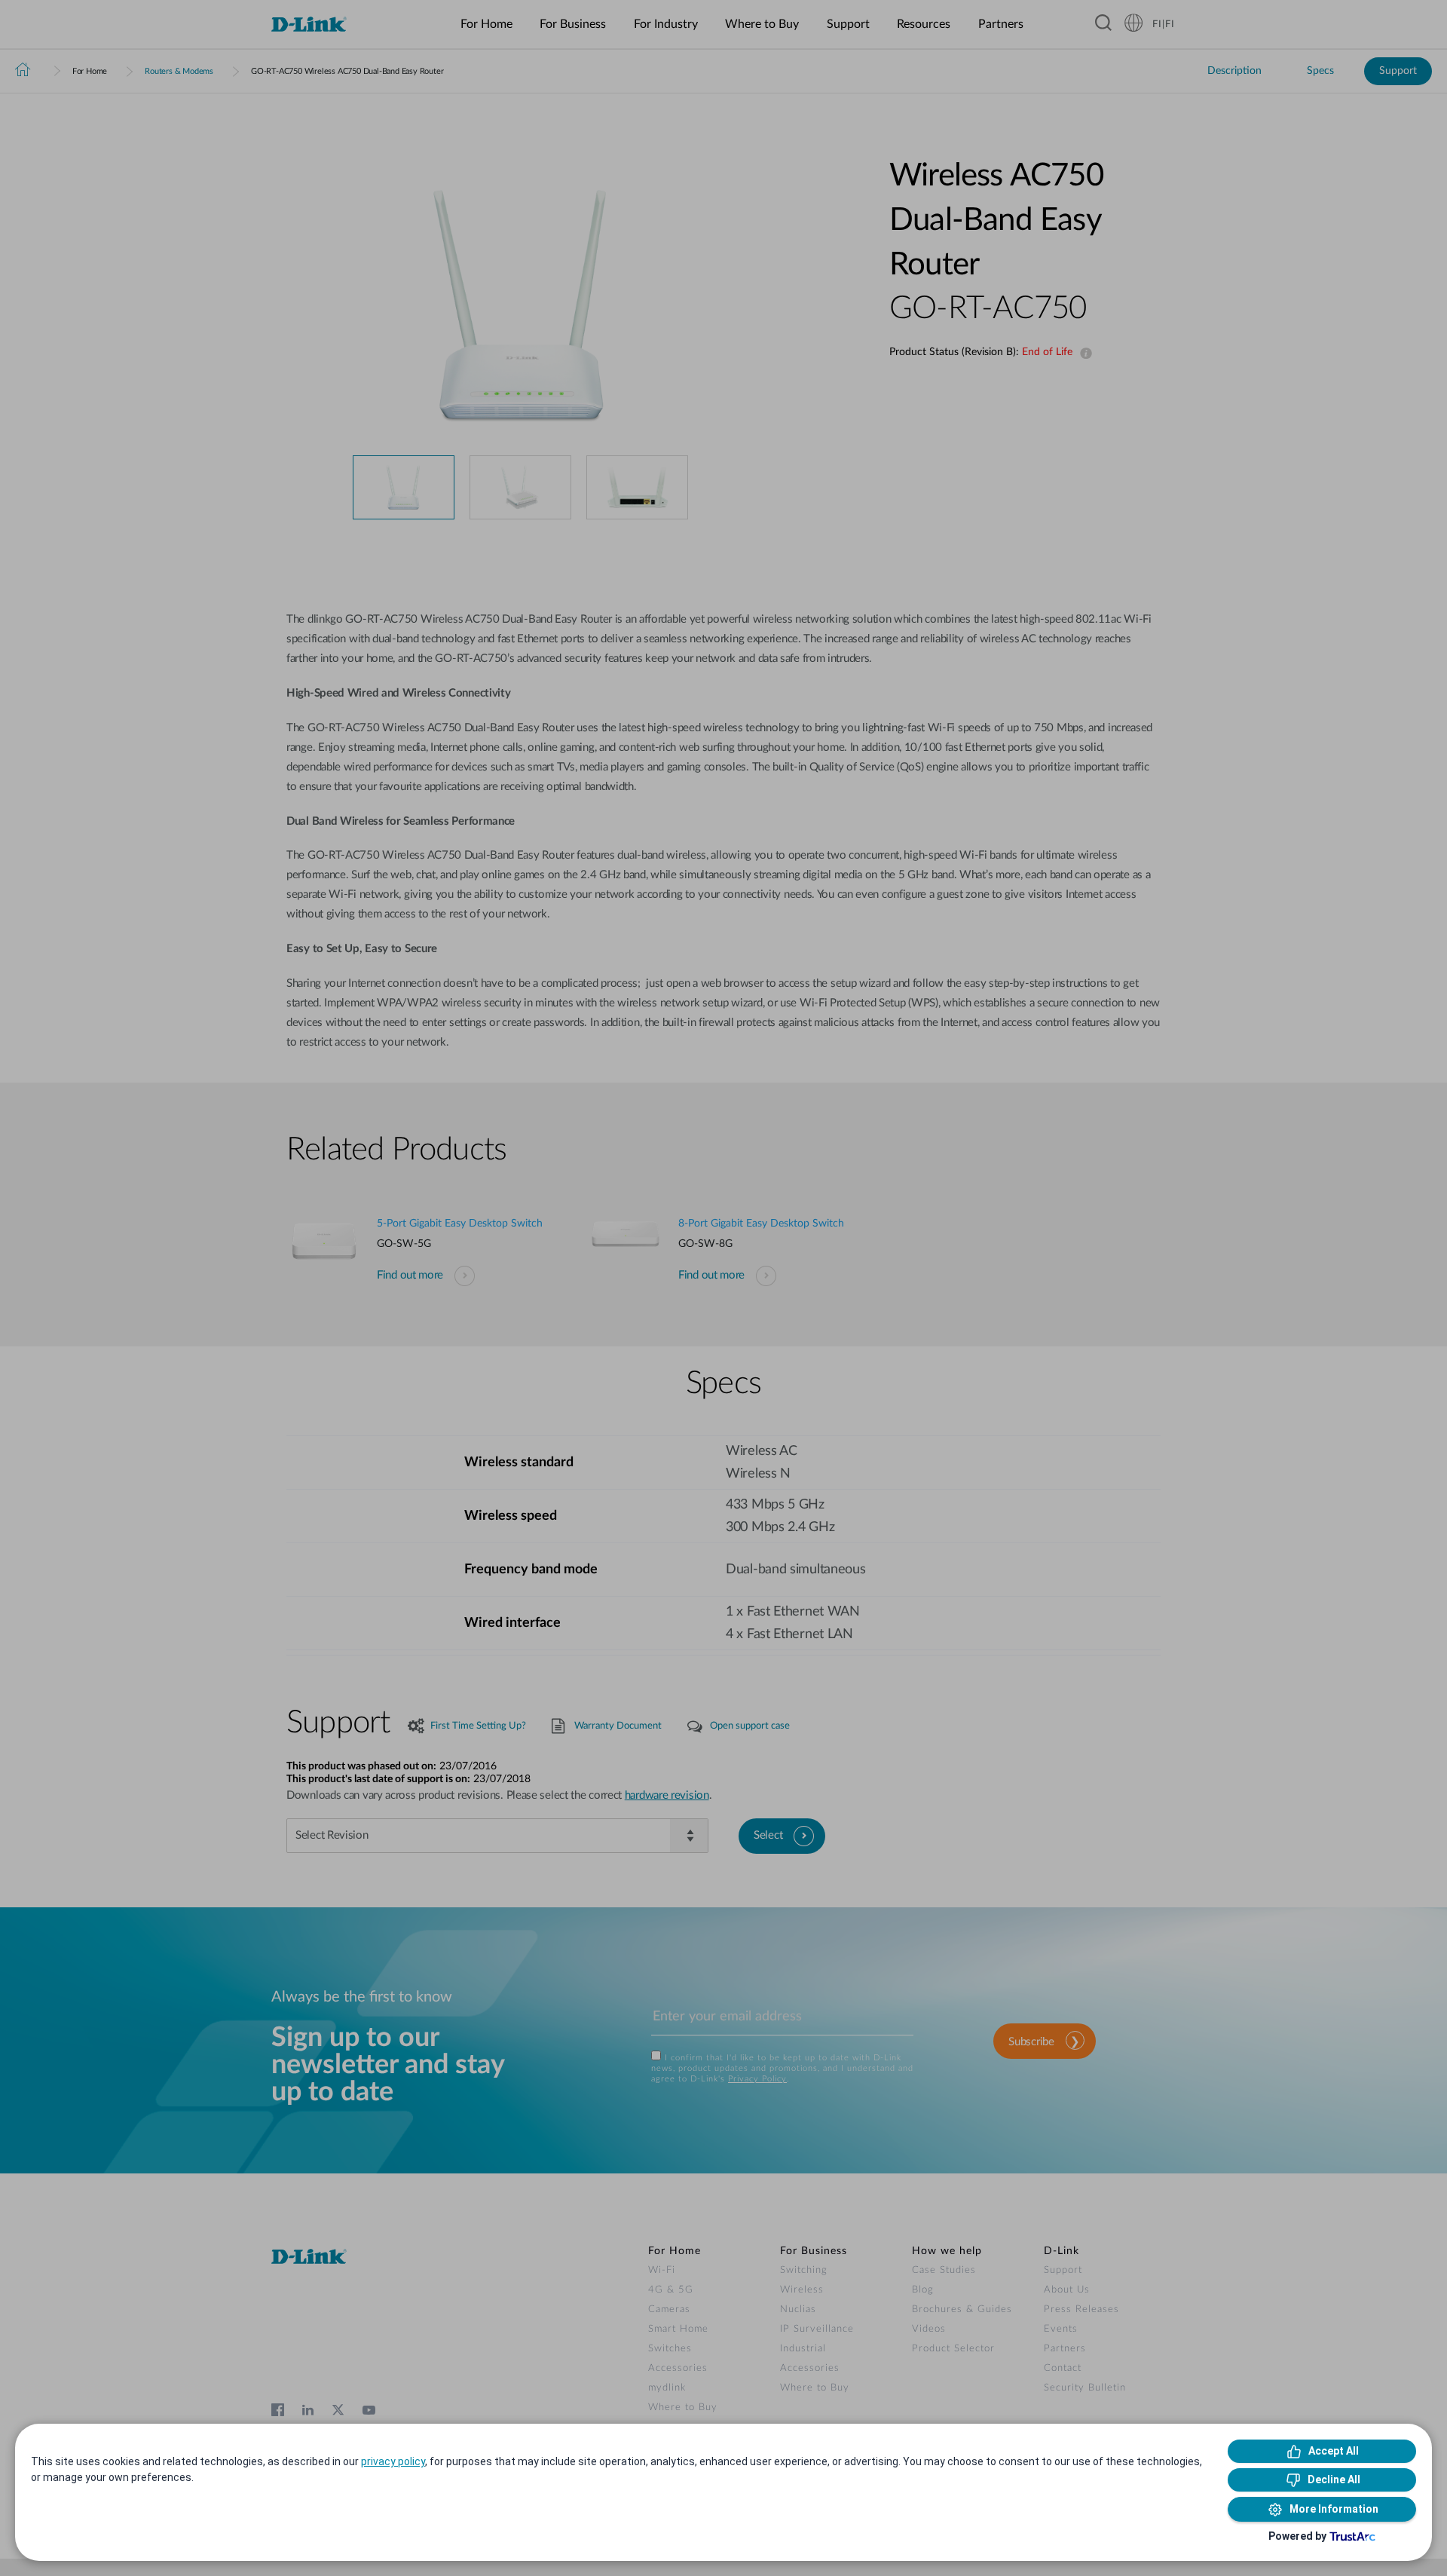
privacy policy (393, 2461)
